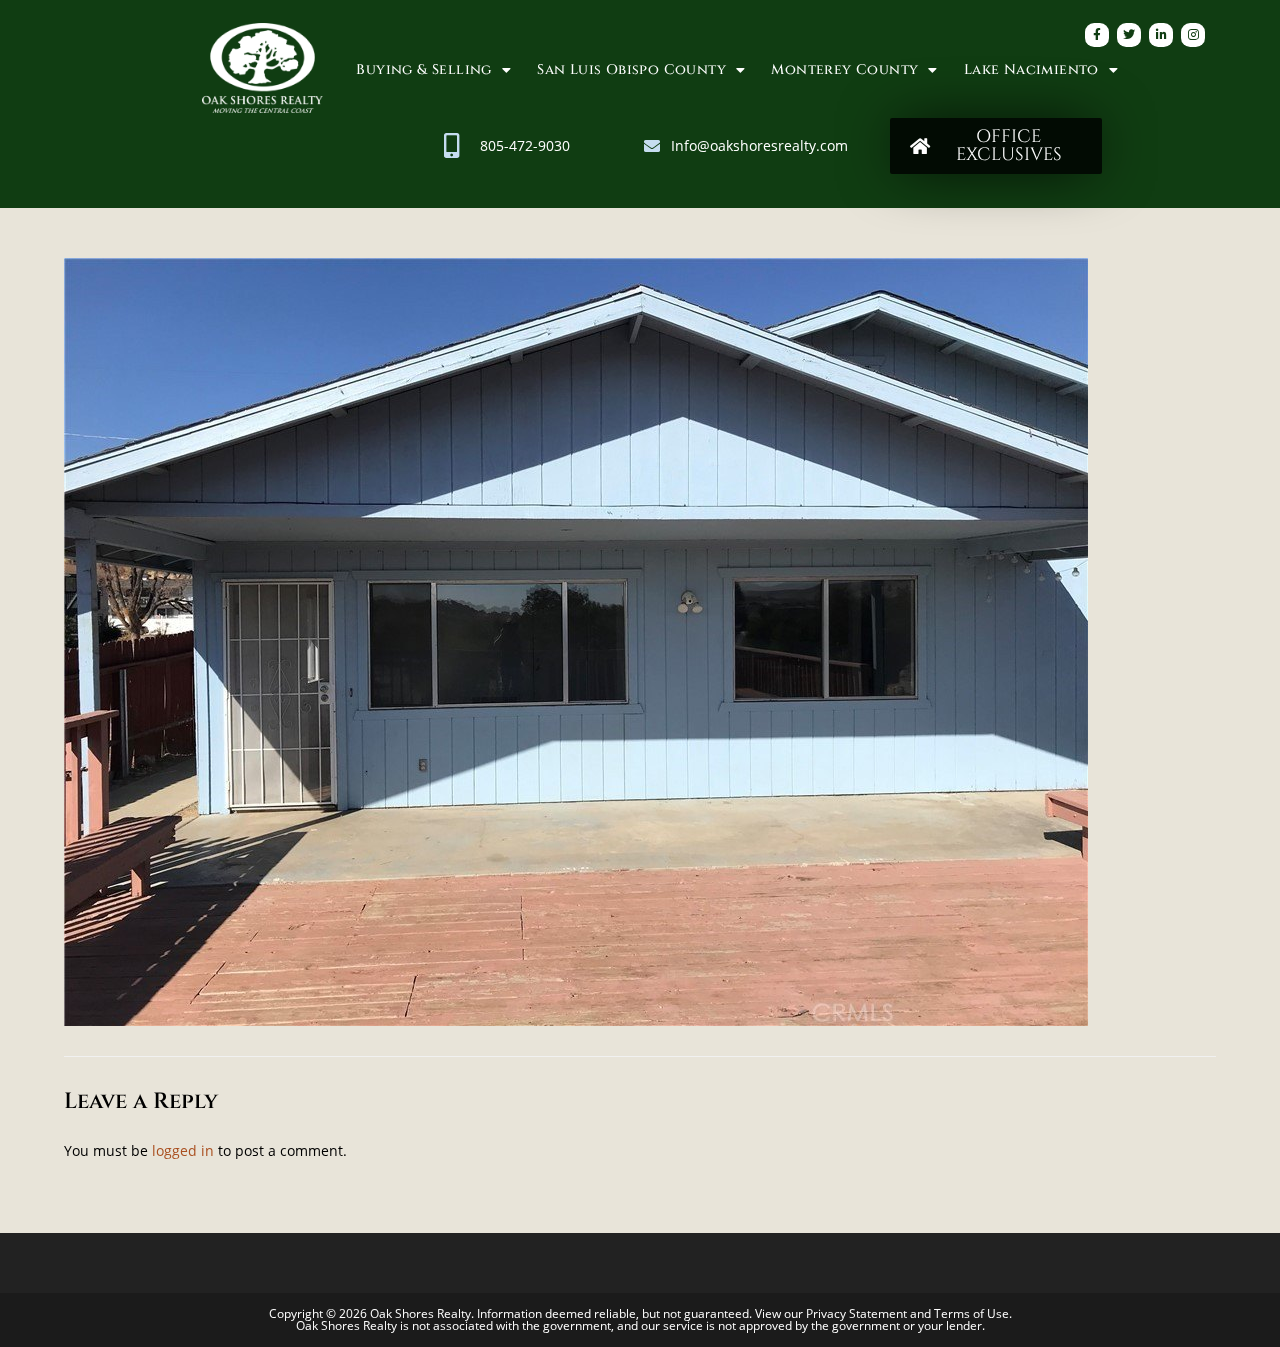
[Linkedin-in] (1161, 35)
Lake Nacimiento (1031, 69)
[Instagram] (1193, 35)
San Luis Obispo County (631, 69)
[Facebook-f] (1097, 35)
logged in (183, 1150)
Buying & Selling (423, 69)
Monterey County (844, 69)
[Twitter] (1129, 35)
